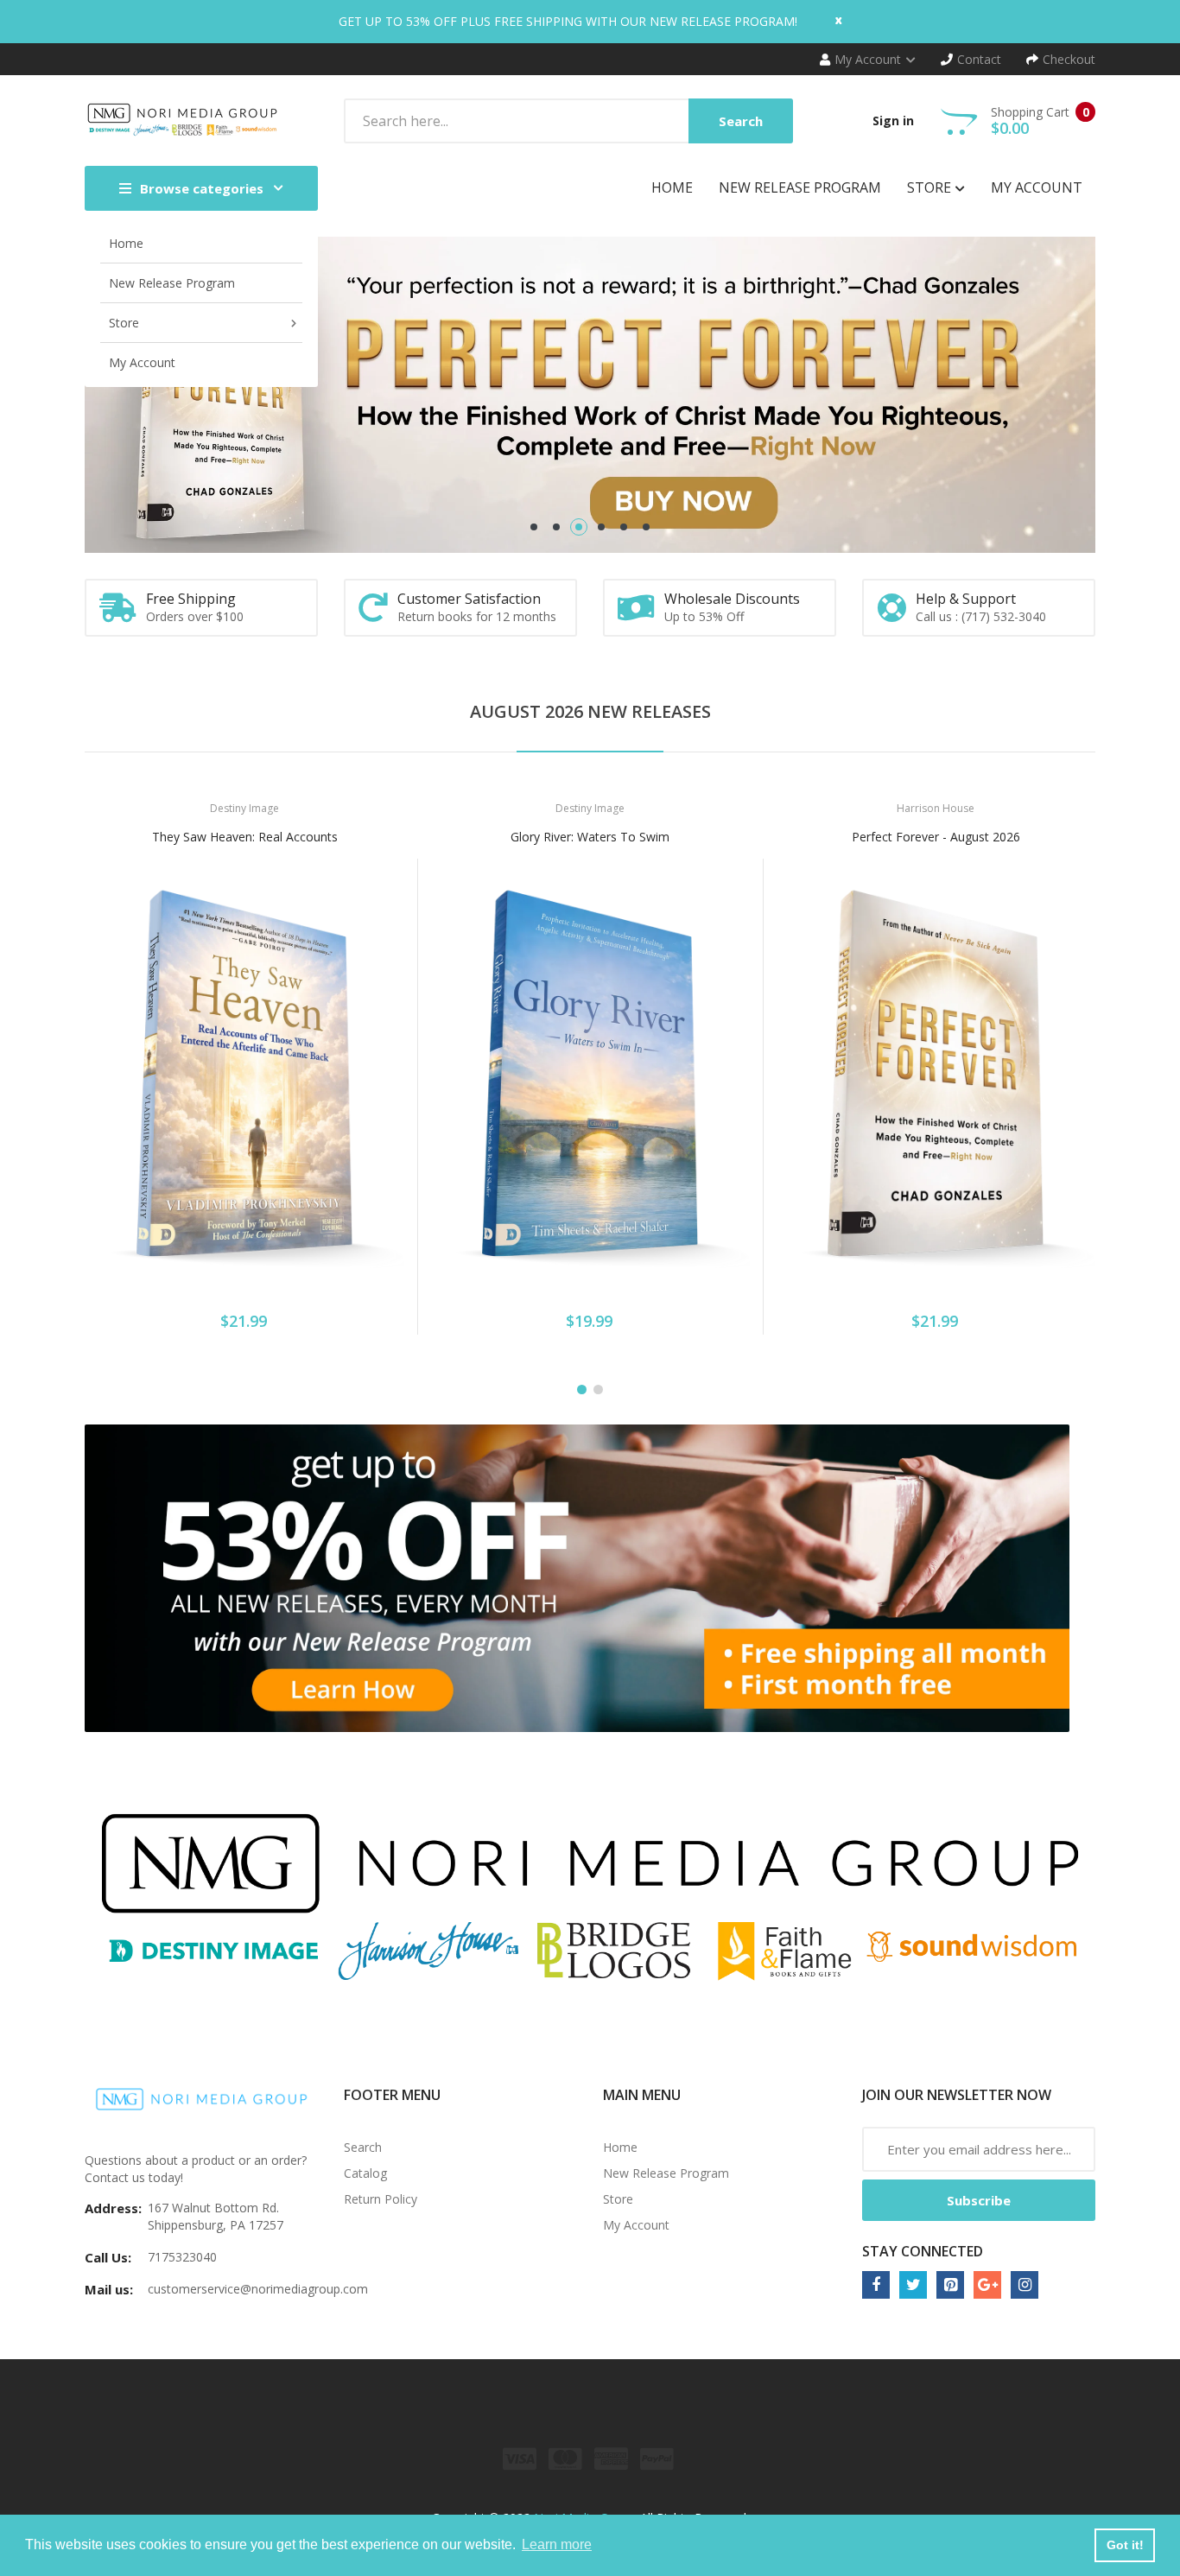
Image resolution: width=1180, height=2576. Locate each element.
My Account (636, 2225)
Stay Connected (923, 2251)
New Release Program (666, 2173)
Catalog (365, 2173)
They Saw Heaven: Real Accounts (245, 837)
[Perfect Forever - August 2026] (936, 1075)
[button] (102, 1101)
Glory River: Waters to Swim (590, 837)
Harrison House (936, 808)
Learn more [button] (557, 2544)
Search (363, 2147)
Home (620, 2147)
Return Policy (381, 2199)
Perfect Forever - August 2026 (936, 837)
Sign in (893, 121)
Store (618, 2199)
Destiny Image (244, 808)
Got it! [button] (1125, 2545)
